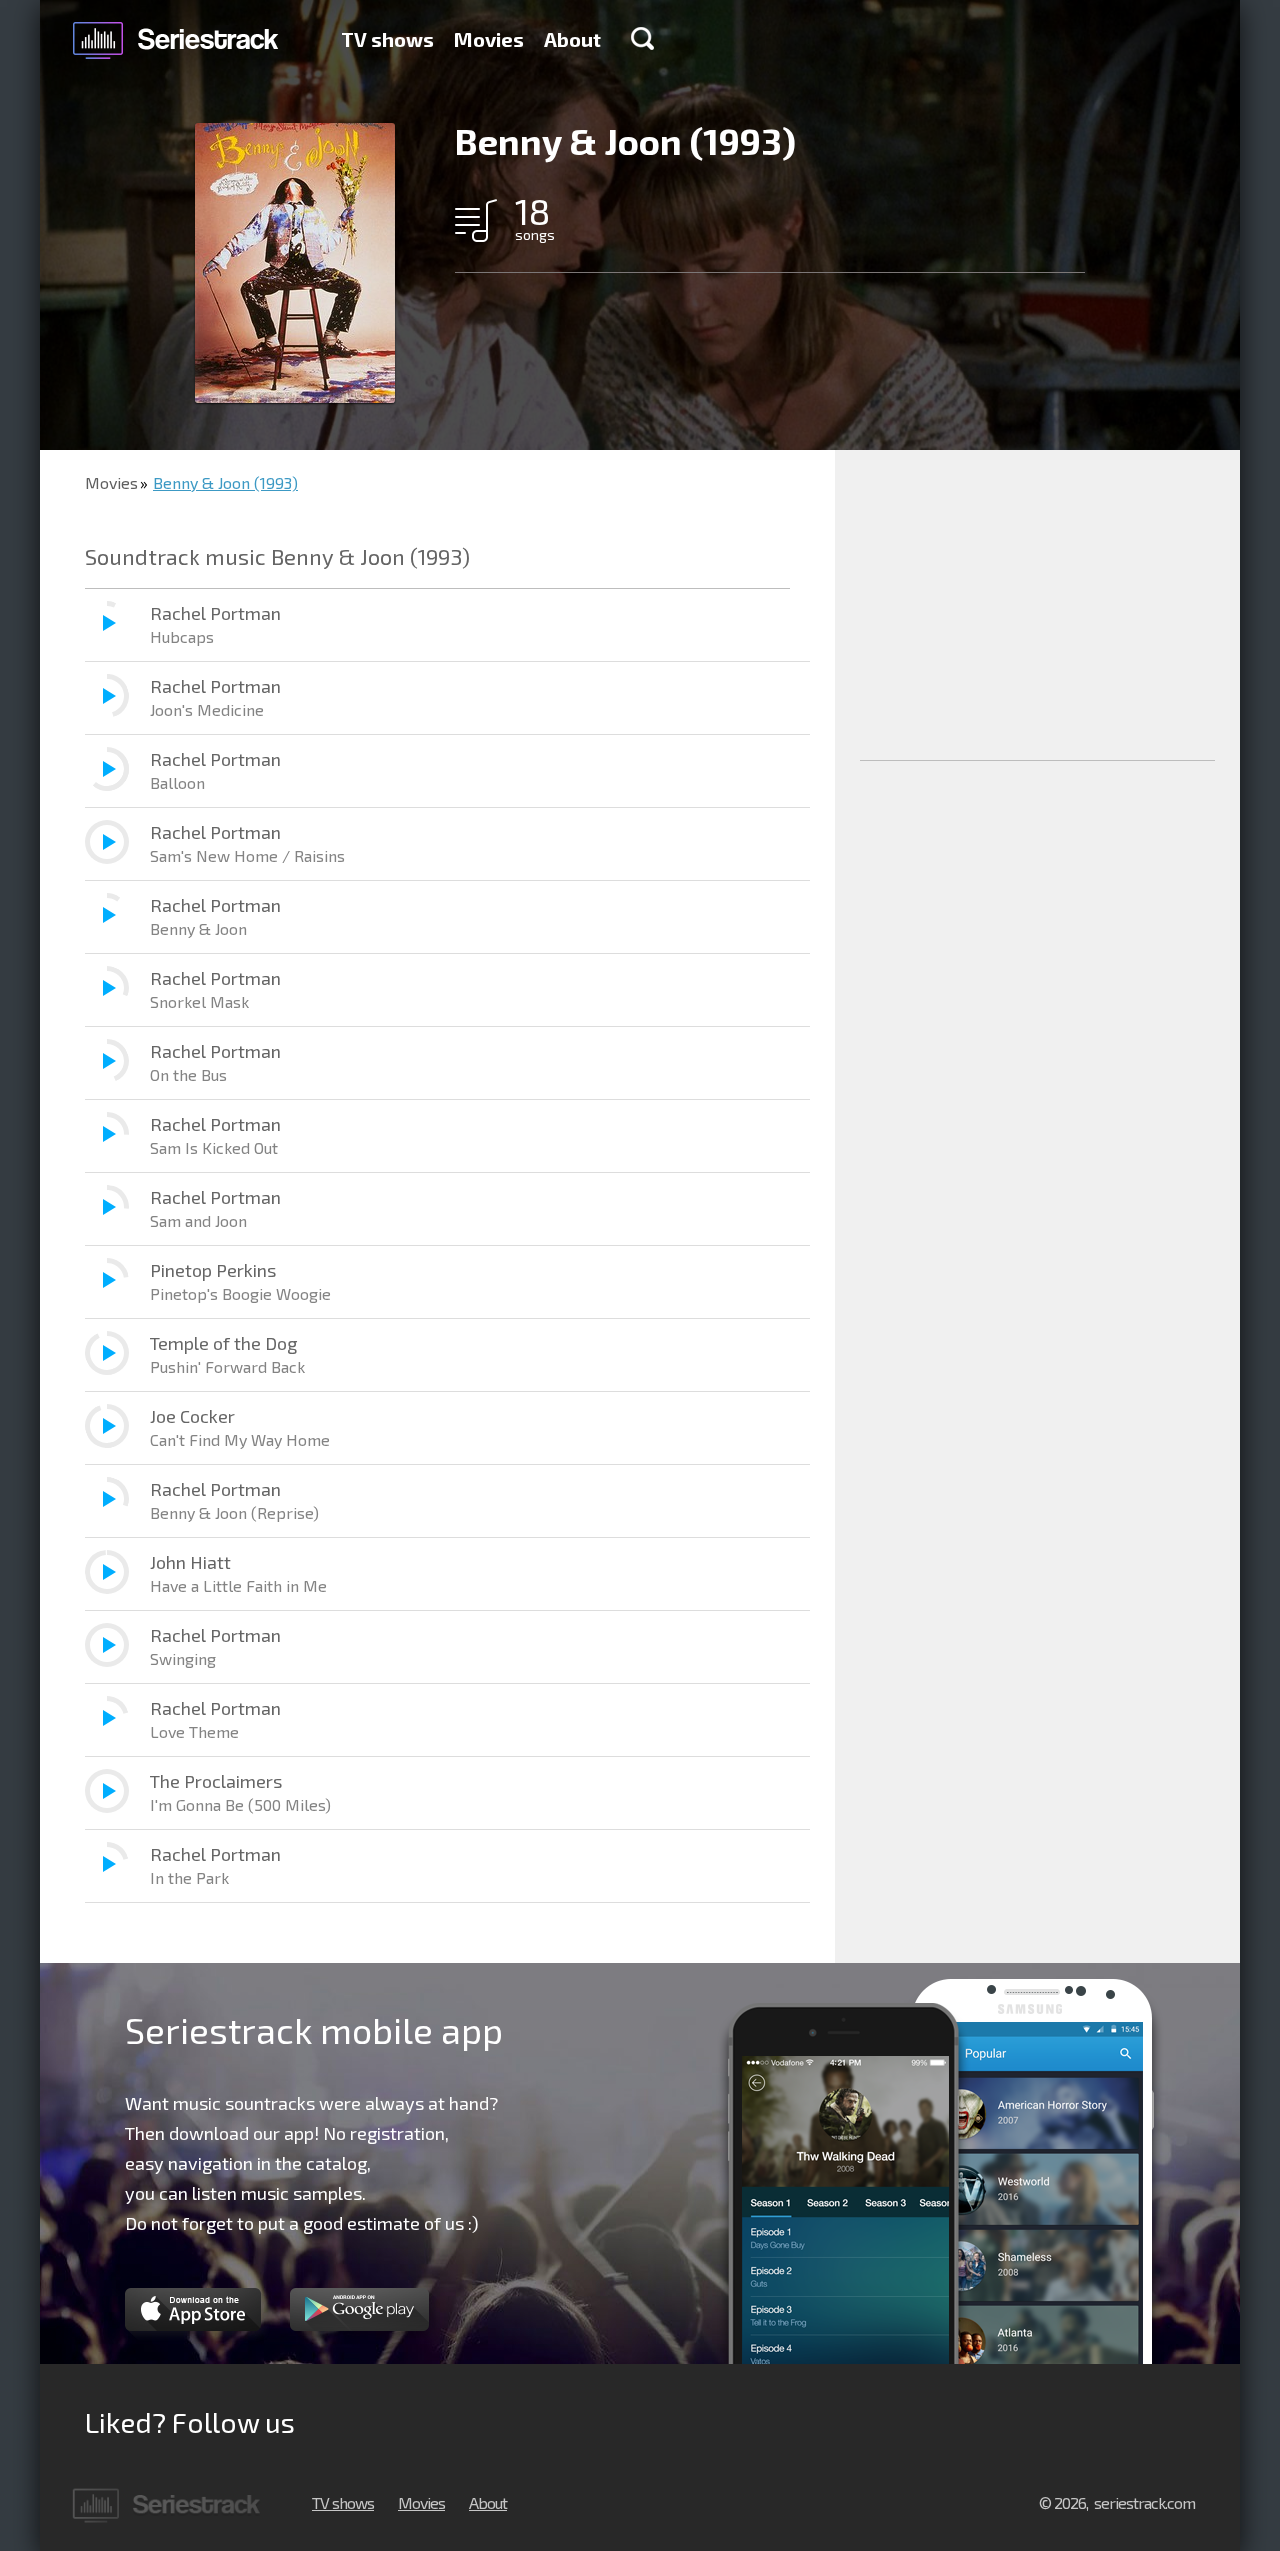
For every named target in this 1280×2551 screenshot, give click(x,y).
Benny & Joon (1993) (225, 482)
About (572, 39)
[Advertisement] (1037, 605)
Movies (489, 39)
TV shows (387, 39)
